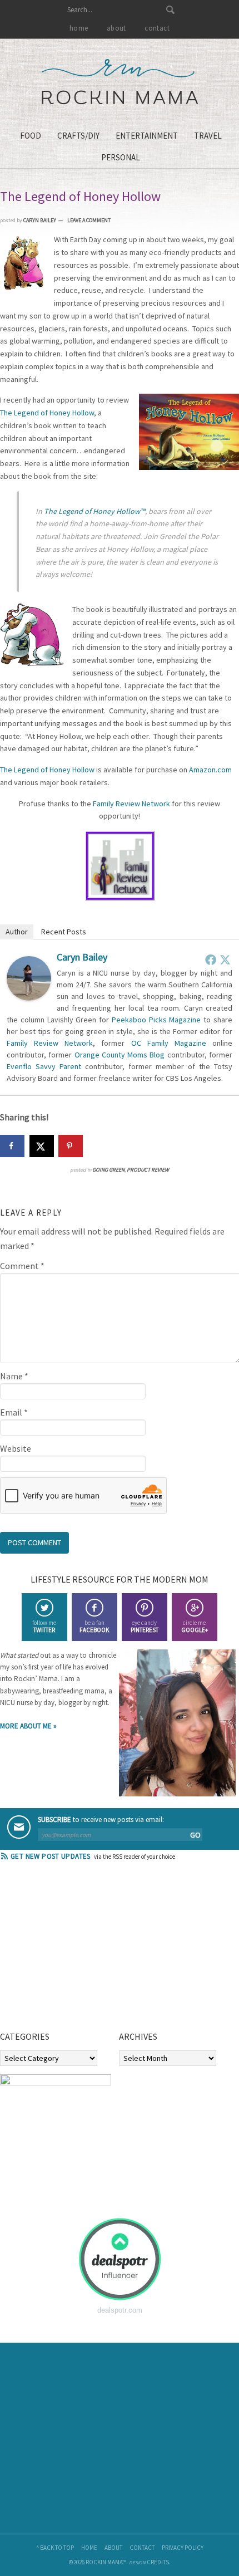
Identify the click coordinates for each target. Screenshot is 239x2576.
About (113, 2548)
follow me (44, 1626)
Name (14, 1376)
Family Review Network (131, 804)
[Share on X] (42, 1146)
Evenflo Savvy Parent (44, 1066)
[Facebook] (211, 959)
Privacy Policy (183, 2548)
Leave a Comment (89, 220)
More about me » (28, 1726)
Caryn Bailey (82, 957)
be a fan (94, 1626)
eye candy (145, 1626)
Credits (158, 2562)
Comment (22, 1266)
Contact (142, 2548)
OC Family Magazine (169, 1043)
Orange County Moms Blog (120, 1055)
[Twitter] (225, 959)
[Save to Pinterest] (71, 1146)
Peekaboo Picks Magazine (156, 1020)
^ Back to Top (55, 2548)
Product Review (148, 1170)
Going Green (108, 1170)
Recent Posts (64, 932)
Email (14, 1412)
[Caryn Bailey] (29, 997)
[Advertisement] (83, 1950)
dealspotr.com (120, 2310)
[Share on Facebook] (12, 1146)
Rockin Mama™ (120, 82)
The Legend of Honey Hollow (47, 413)
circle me (195, 1626)
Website (16, 1448)
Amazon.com (210, 770)
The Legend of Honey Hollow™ (94, 511)
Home (89, 2548)
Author (17, 932)
